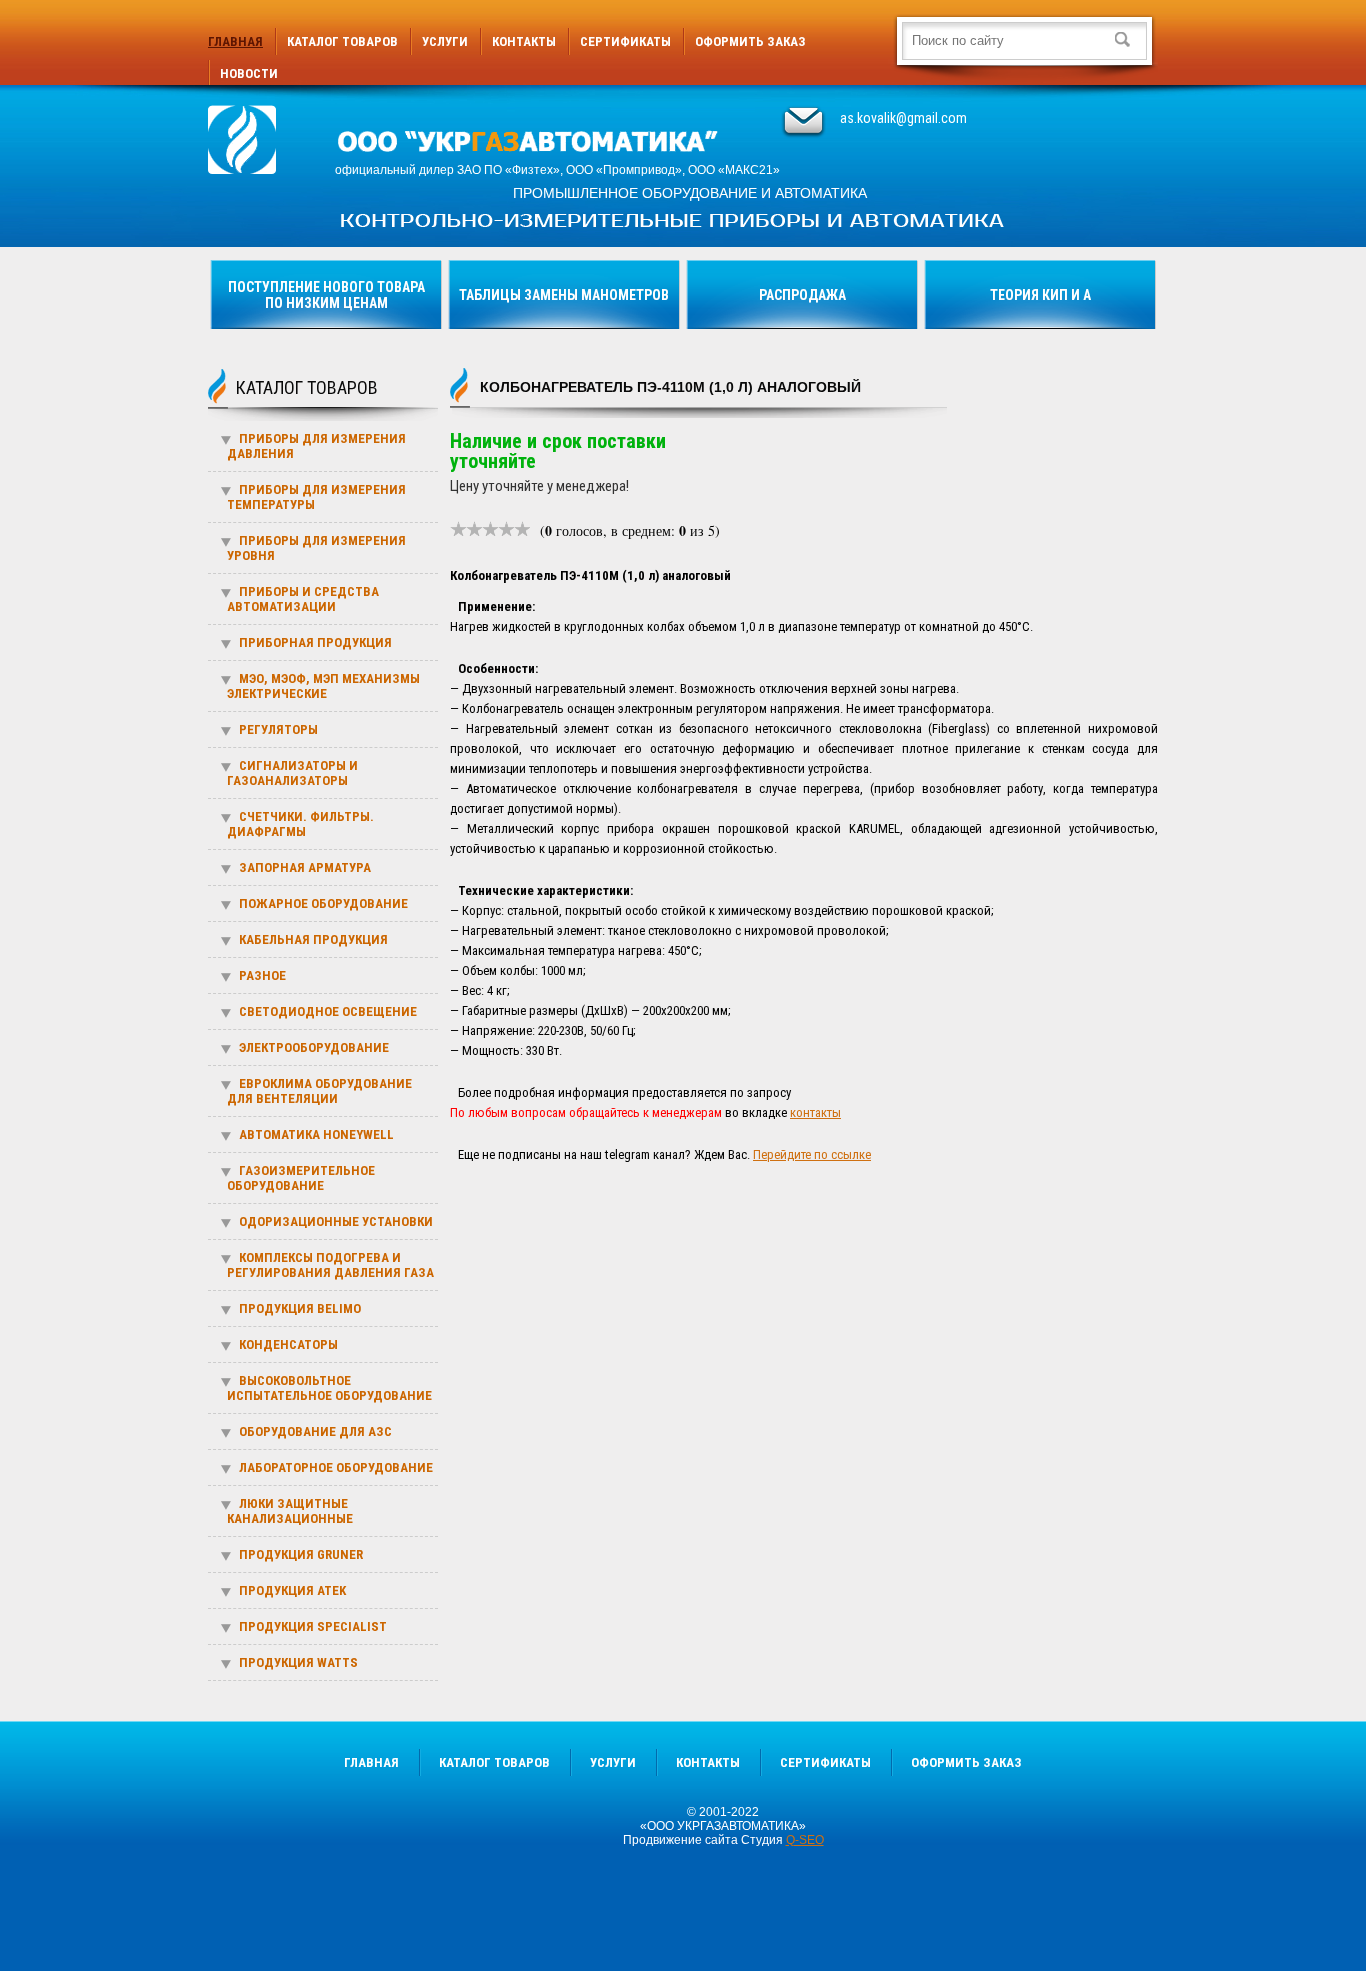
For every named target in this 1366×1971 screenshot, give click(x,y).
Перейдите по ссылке (812, 1154)
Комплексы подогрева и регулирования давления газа (330, 1265)
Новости (249, 73)
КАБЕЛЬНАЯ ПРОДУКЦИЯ (313, 939)
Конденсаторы (288, 1344)
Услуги (445, 41)
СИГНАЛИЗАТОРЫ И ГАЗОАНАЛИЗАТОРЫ (292, 773)
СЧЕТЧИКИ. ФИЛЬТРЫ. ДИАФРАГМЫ (300, 824)
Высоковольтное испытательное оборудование (329, 1388)
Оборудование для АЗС (315, 1431)
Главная (235, 41)
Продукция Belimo (300, 1308)
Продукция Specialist (313, 1626)
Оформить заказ (750, 41)
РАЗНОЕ (262, 975)
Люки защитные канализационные (290, 1511)
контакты (815, 1112)
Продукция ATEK (292, 1590)
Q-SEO (805, 1840)
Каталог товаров (342, 41)
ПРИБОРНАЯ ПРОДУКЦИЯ (315, 642)
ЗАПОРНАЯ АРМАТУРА (305, 867)
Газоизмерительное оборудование (301, 1178)
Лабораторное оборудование (336, 1467)
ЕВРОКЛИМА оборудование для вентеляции (319, 1091)
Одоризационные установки (336, 1221)
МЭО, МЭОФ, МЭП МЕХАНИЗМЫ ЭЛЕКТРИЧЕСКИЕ (323, 686)
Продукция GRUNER (301, 1554)
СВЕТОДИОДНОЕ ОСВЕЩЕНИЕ (328, 1011)
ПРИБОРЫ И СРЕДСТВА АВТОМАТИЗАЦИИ (303, 599)
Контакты (524, 41)
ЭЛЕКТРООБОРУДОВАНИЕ (314, 1047)
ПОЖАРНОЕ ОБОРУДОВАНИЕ (323, 903)
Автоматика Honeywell (316, 1134)
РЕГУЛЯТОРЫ (278, 729)
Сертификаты (625, 41)
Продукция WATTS (298, 1662)
